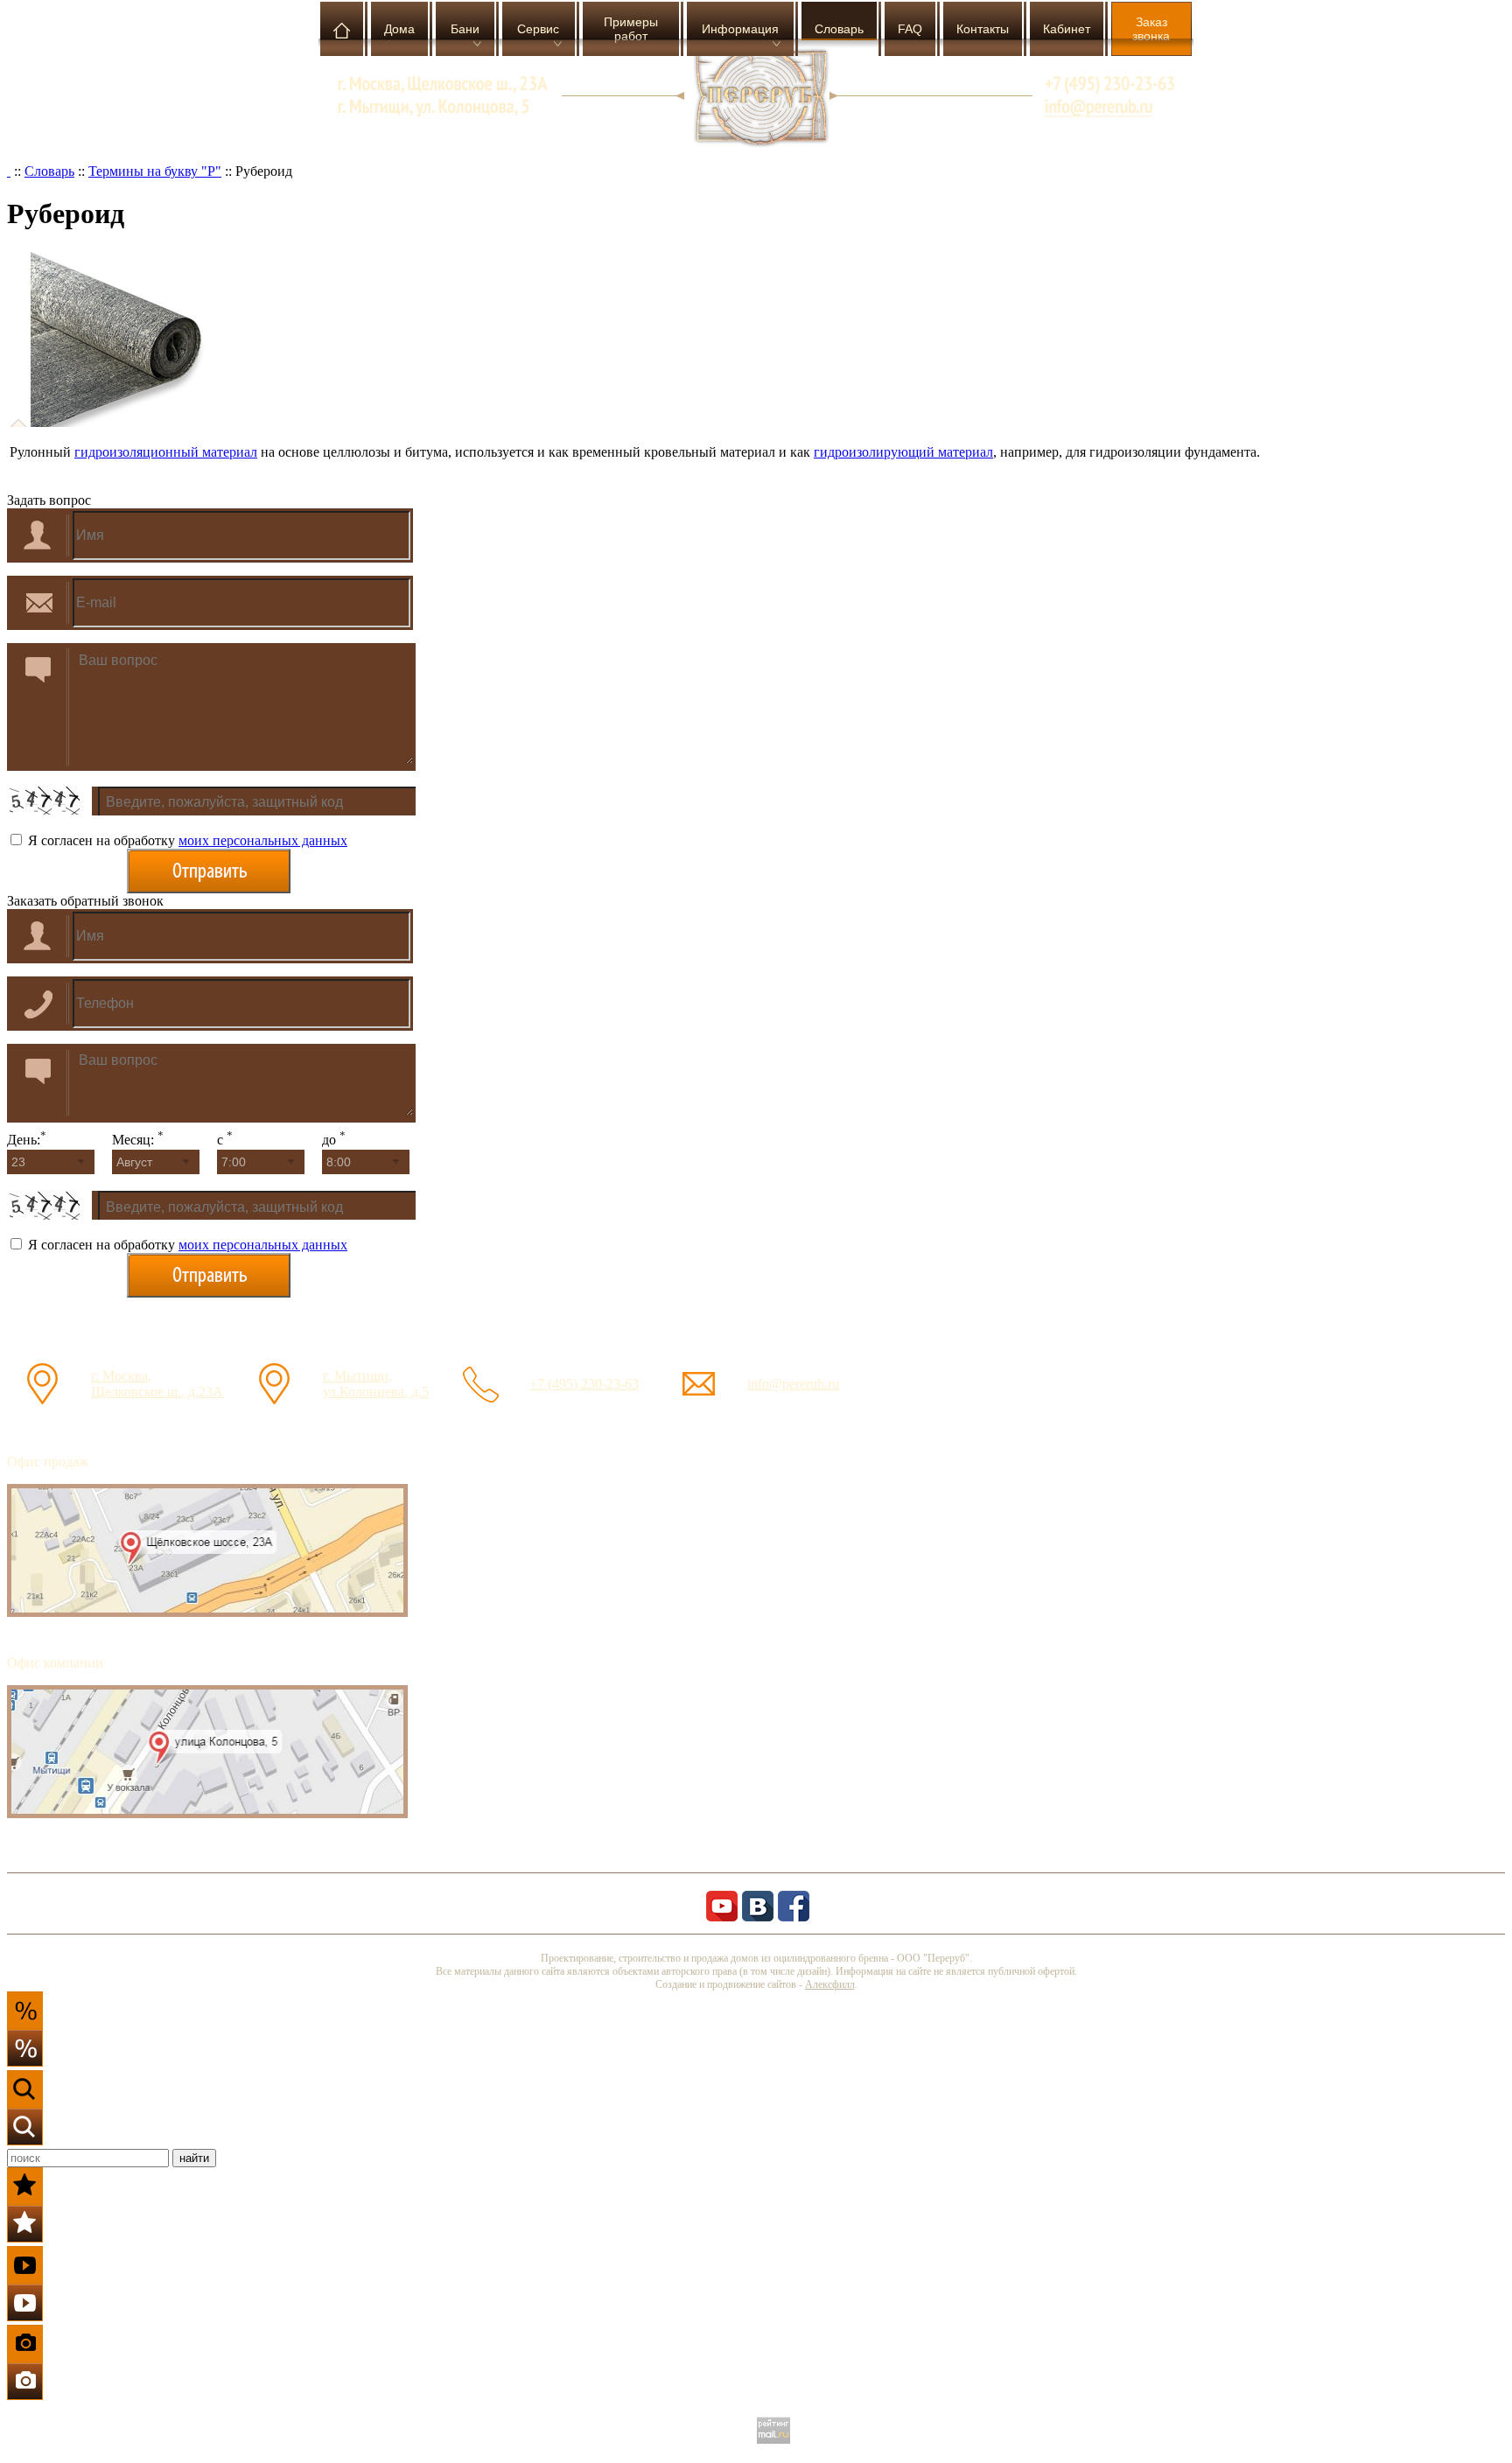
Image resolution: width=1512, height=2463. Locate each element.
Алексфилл (830, 1984)
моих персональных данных (263, 840)
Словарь (839, 29)
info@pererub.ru (793, 1384)
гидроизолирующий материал (903, 452)
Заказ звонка (1151, 29)
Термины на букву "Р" (155, 171)
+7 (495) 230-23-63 (584, 1384)
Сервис (538, 29)
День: (27, 1140)
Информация (740, 29)
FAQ (910, 29)
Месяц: (138, 1140)
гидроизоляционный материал (166, 452)
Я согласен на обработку (186, 840)
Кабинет (1067, 29)
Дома (399, 29)
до (334, 1140)
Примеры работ (631, 29)
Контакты (983, 29)
